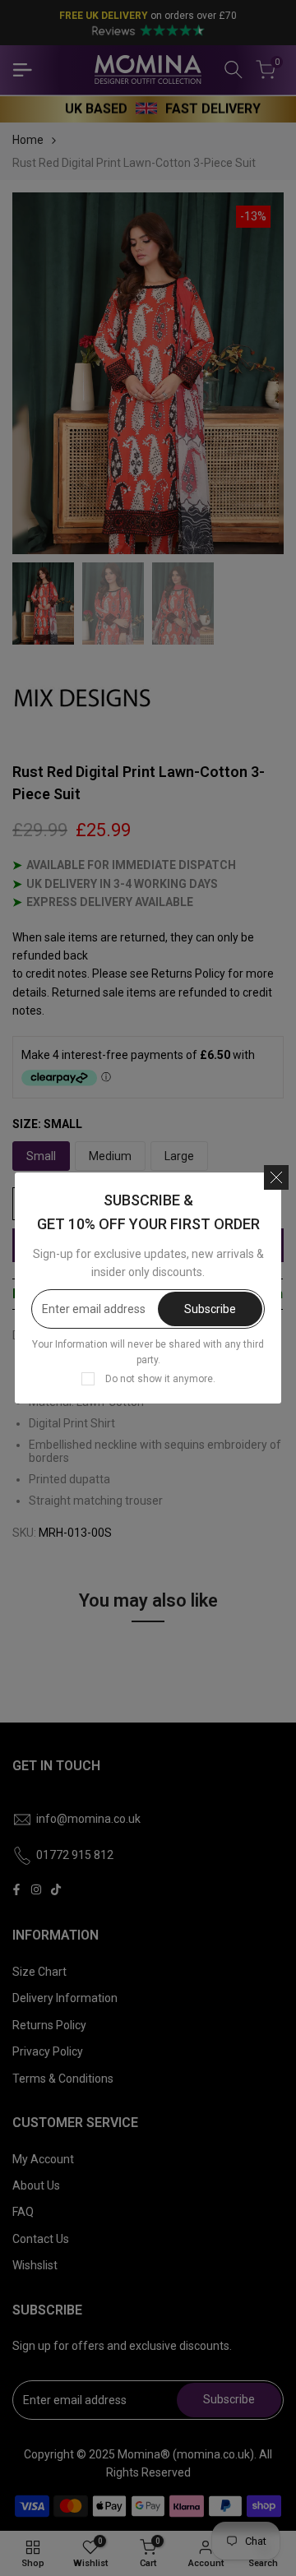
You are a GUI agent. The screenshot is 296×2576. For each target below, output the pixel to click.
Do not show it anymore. (160, 1379)
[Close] (276, 1177)
